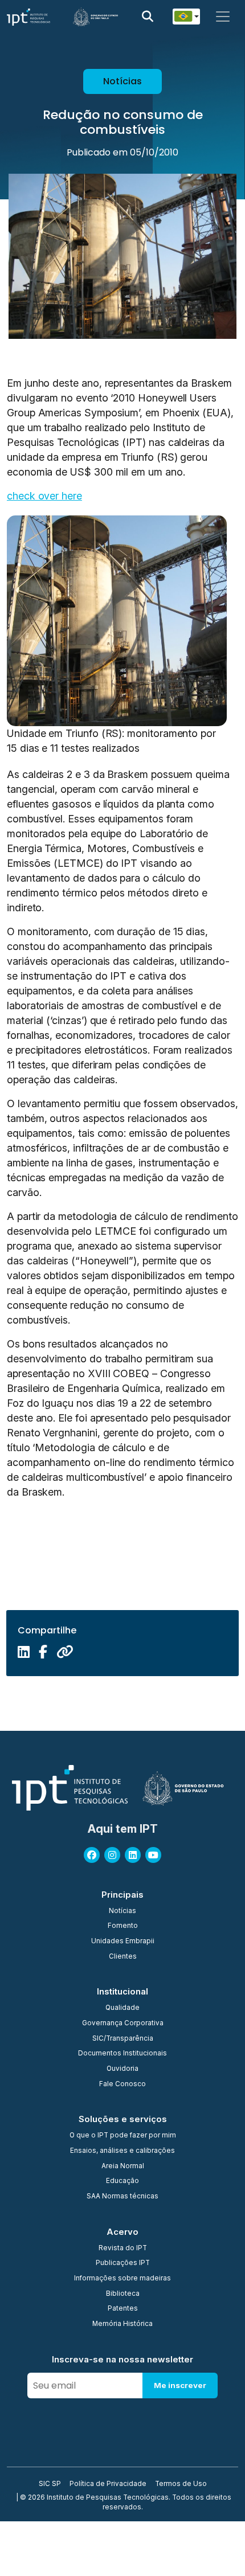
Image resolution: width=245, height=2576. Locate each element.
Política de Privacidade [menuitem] (108, 2484)
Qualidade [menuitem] (122, 2008)
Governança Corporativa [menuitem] (123, 2024)
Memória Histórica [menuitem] (122, 2324)
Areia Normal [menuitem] (123, 2167)
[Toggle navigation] (223, 17)
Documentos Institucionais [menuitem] (122, 2054)
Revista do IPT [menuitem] (123, 2249)
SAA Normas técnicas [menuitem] (122, 2197)
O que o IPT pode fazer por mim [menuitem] (123, 2136)
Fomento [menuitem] (123, 1926)
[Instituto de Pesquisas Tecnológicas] (28, 17)
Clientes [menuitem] (123, 1957)
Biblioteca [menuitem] (123, 2294)
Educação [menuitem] (122, 2181)
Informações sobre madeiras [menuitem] (122, 2279)
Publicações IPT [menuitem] (123, 2263)
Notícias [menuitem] (122, 1911)
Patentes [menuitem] (123, 2309)
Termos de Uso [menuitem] (181, 2484)
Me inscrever (180, 2385)
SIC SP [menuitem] (50, 2484)
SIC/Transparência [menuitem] (123, 2039)
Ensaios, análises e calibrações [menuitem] (122, 2151)
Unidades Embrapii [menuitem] (123, 1942)
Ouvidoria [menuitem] (122, 2069)
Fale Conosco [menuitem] (122, 2084)
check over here (44, 496)
